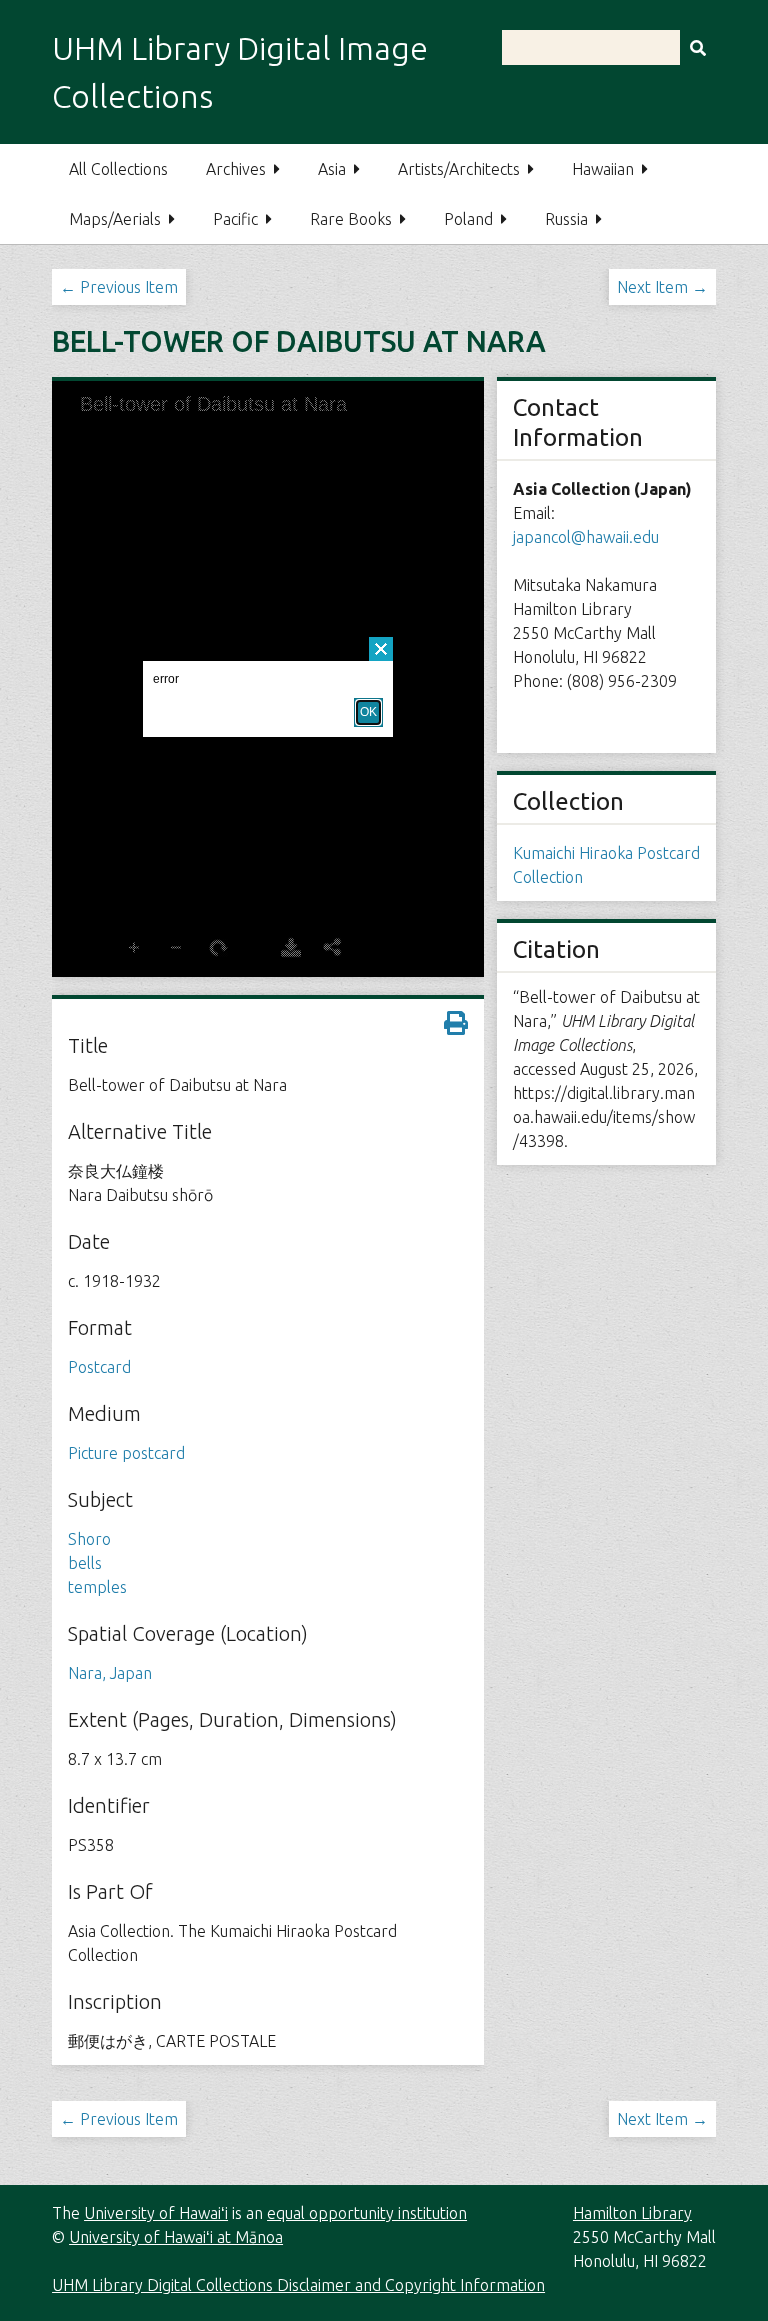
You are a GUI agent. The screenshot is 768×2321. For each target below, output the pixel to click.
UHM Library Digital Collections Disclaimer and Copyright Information (298, 2285)
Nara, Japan (110, 1673)
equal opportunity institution (367, 2213)
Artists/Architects (459, 169)
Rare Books (351, 219)
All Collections (118, 169)
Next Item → (662, 287)
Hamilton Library (632, 2213)
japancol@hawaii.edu (586, 537)
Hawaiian (603, 169)
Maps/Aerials (115, 219)
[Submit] (698, 47)
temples (97, 1587)
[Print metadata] (456, 1023)
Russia (566, 219)
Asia (332, 169)
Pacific (235, 219)
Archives (236, 169)
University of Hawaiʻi (156, 2213)
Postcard (99, 1367)
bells (85, 1563)
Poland (468, 219)
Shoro (89, 1539)
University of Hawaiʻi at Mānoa (176, 2237)
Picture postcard (126, 1453)
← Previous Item (119, 287)
